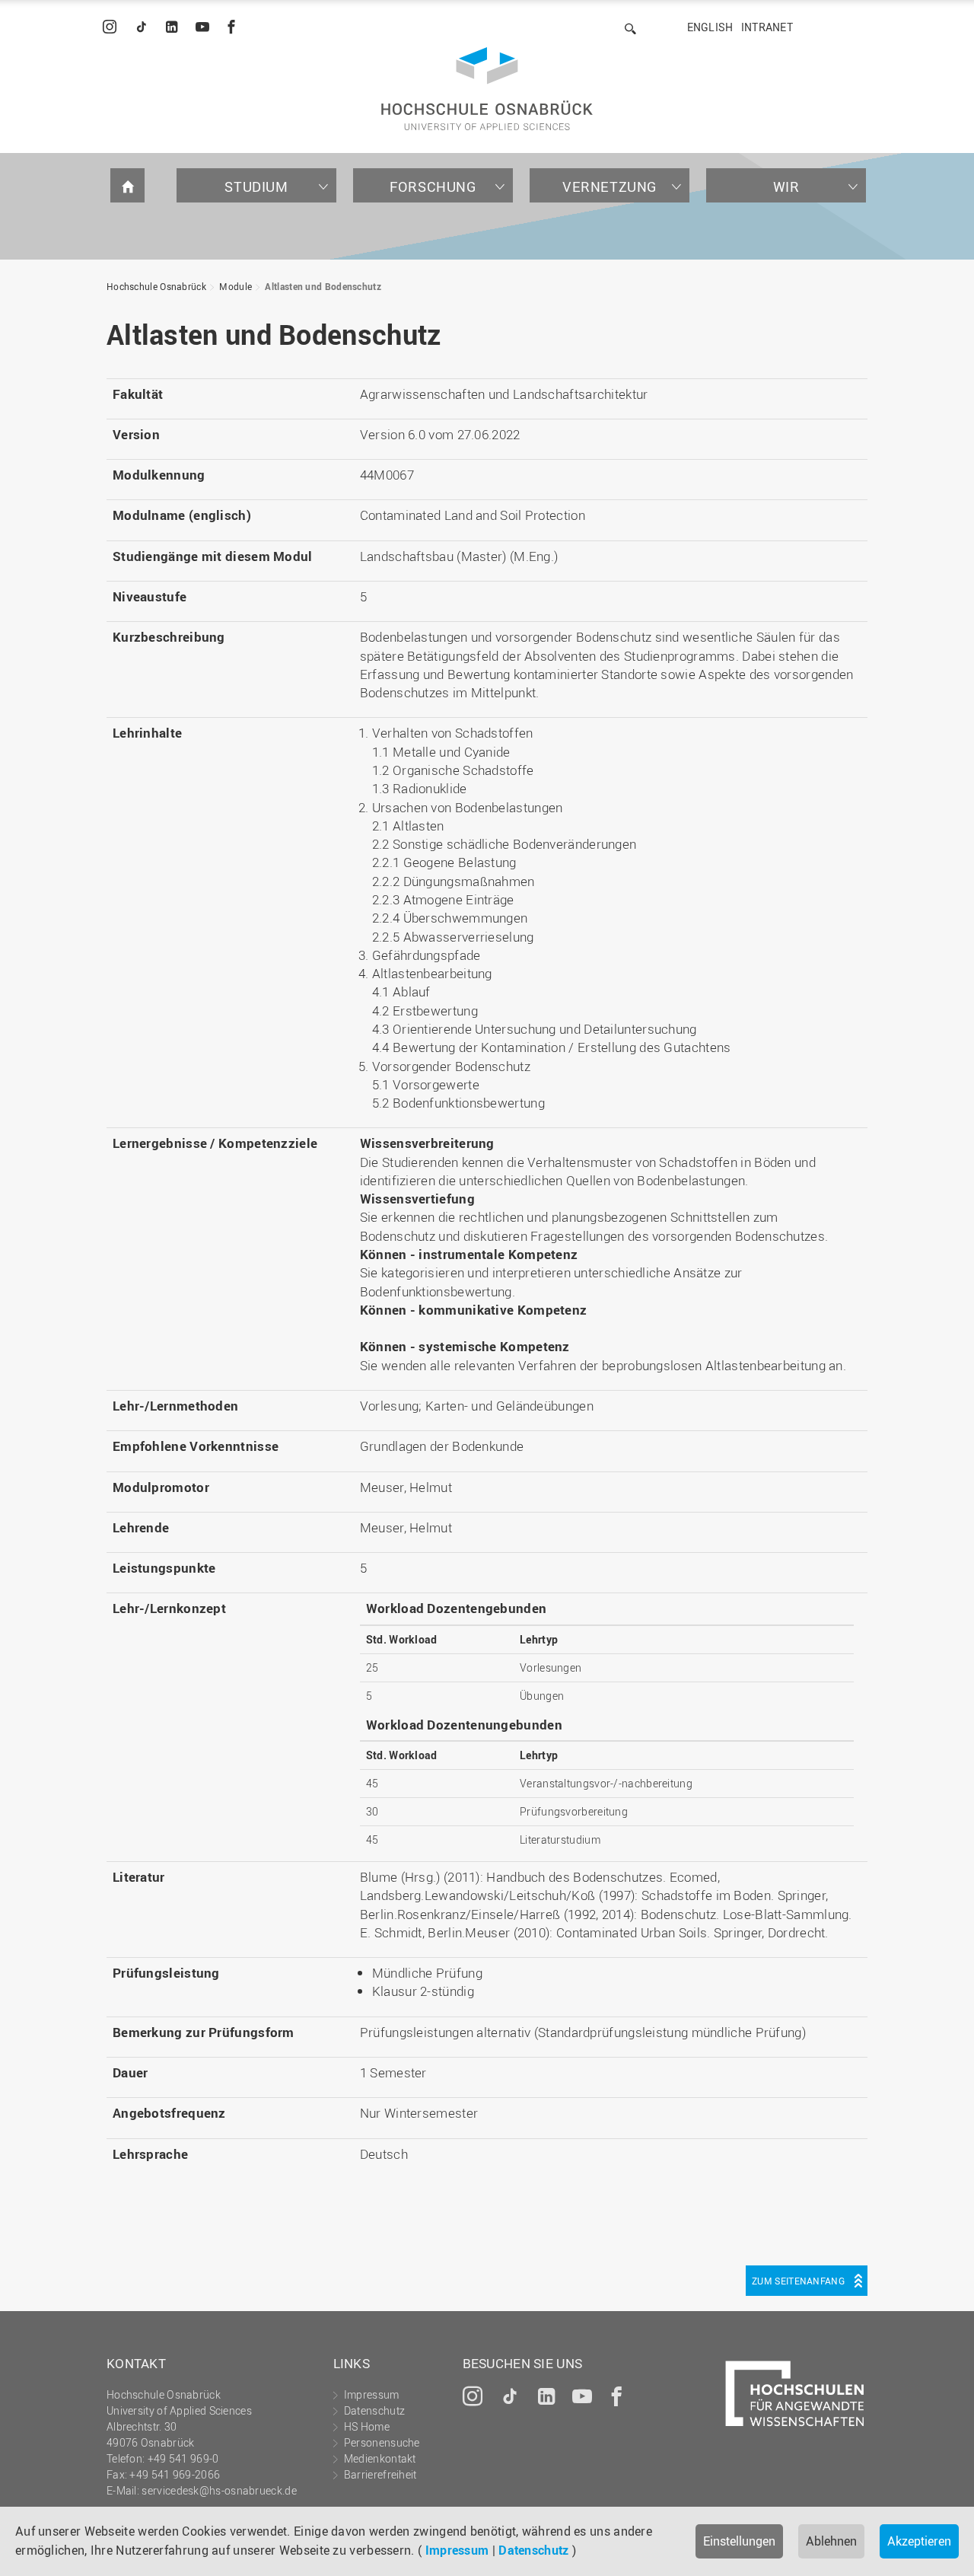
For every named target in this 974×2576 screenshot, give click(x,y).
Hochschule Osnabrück (156, 286)
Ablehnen (831, 2541)
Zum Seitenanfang (798, 2281)
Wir (786, 187)
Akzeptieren (919, 2541)
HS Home (367, 2426)
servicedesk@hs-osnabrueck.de (219, 2490)
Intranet (767, 27)
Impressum (457, 2550)
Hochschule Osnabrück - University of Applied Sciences (487, 89)
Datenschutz (533, 2550)
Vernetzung (610, 187)
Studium (256, 187)
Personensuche (382, 2442)
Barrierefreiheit (380, 2474)
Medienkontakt (380, 2458)
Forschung (433, 187)
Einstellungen (739, 2541)
